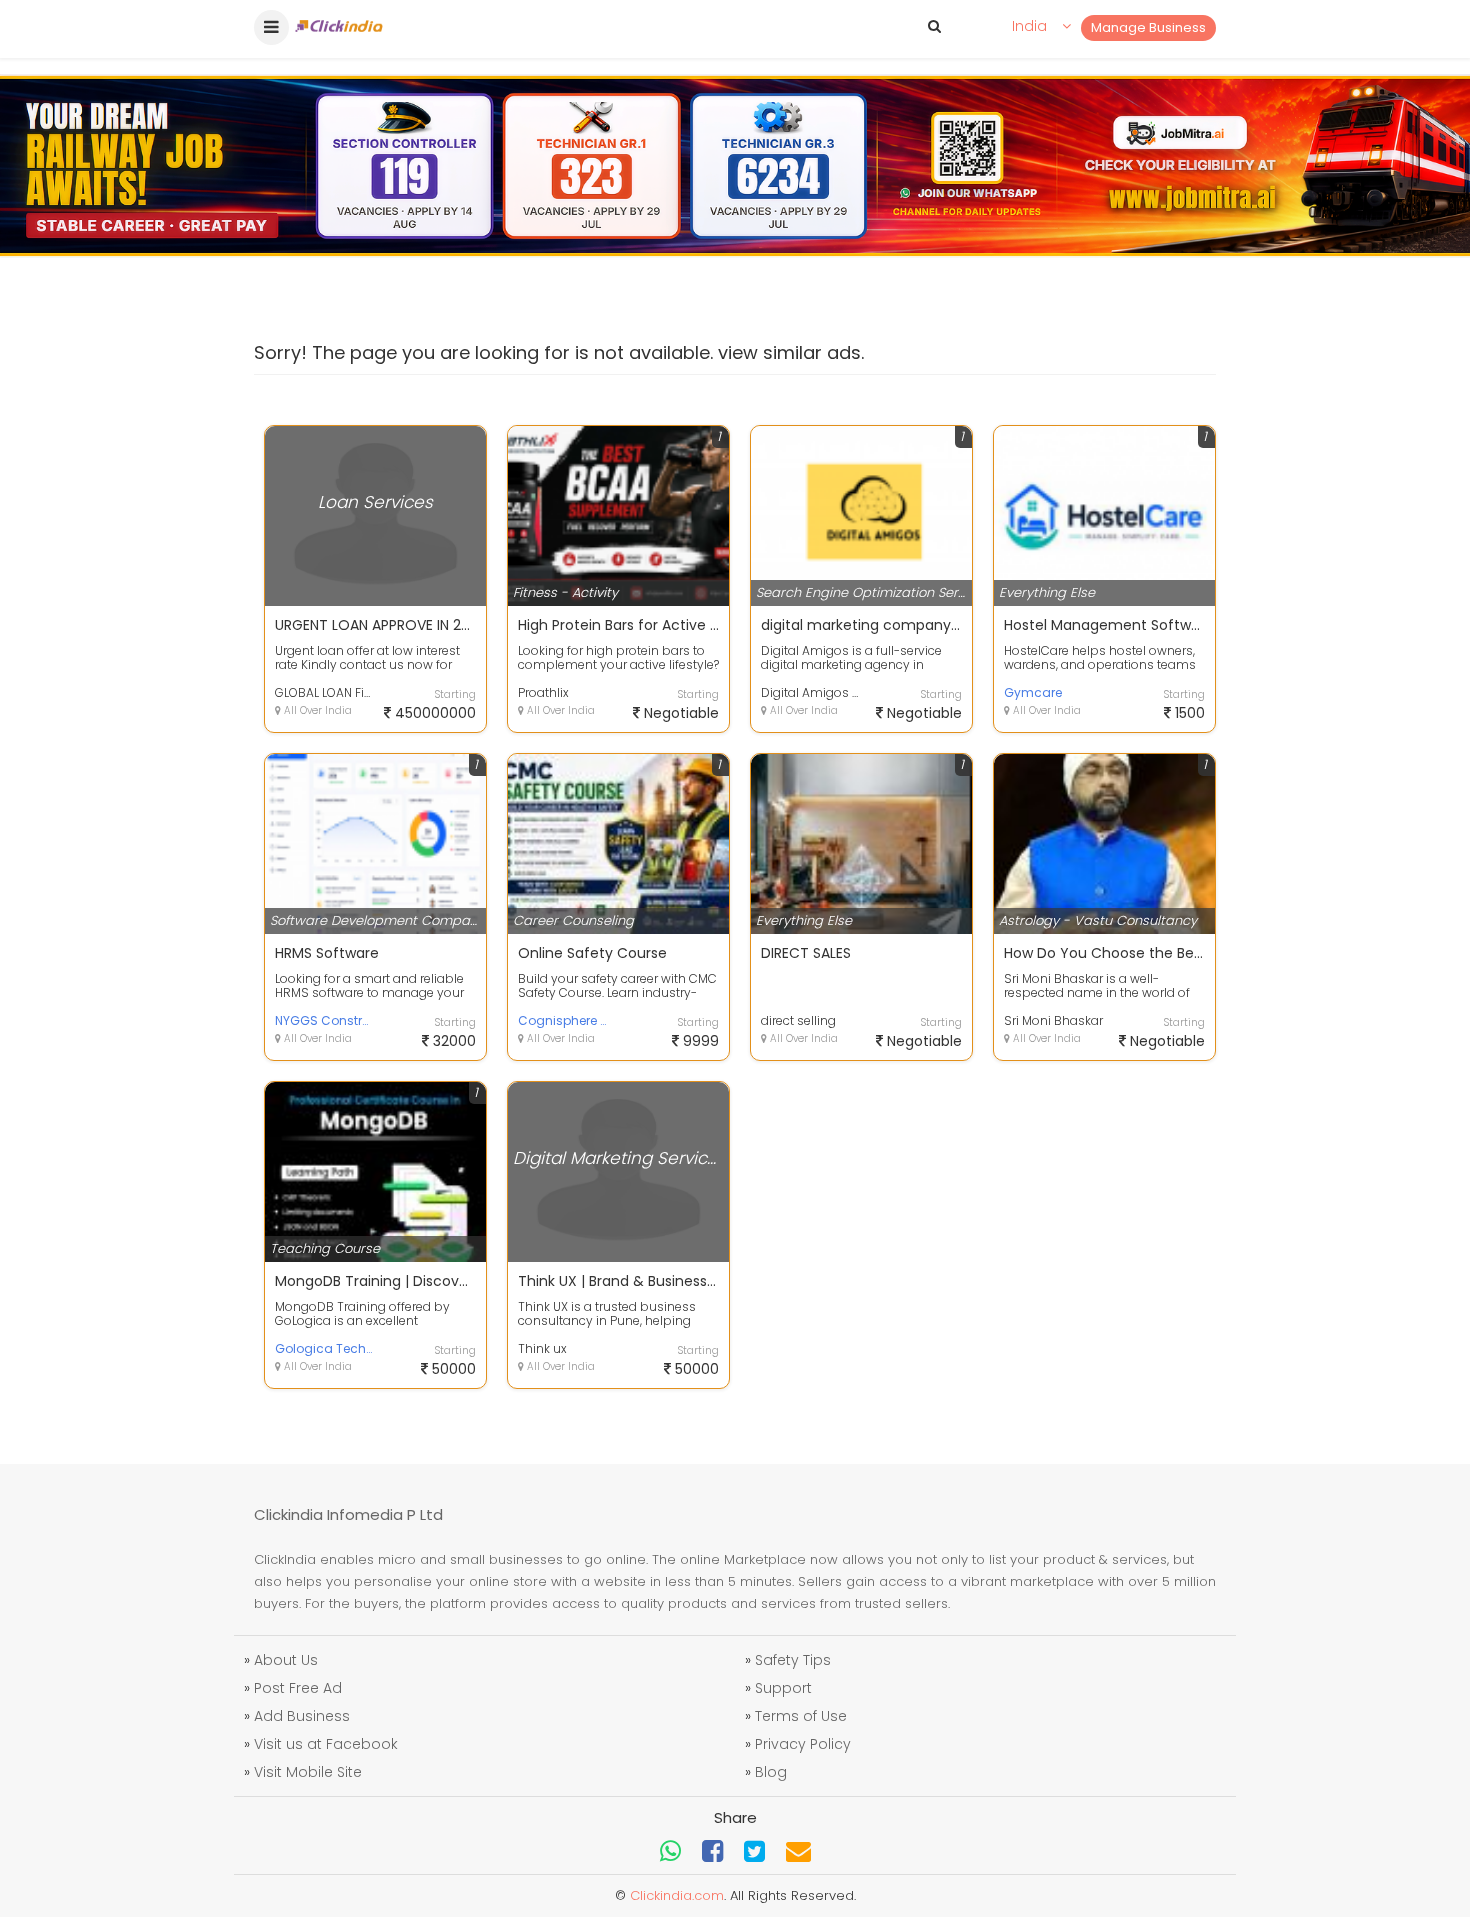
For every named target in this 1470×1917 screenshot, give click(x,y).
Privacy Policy (803, 1744)
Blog (771, 1772)
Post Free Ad (298, 1688)
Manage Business (1148, 27)
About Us (286, 1660)
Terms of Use (801, 1716)
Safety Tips (793, 1660)
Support (783, 1688)
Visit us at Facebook (326, 1744)
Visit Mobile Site (308, 1772)
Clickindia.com (677, 1895)
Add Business (302, 1716)
